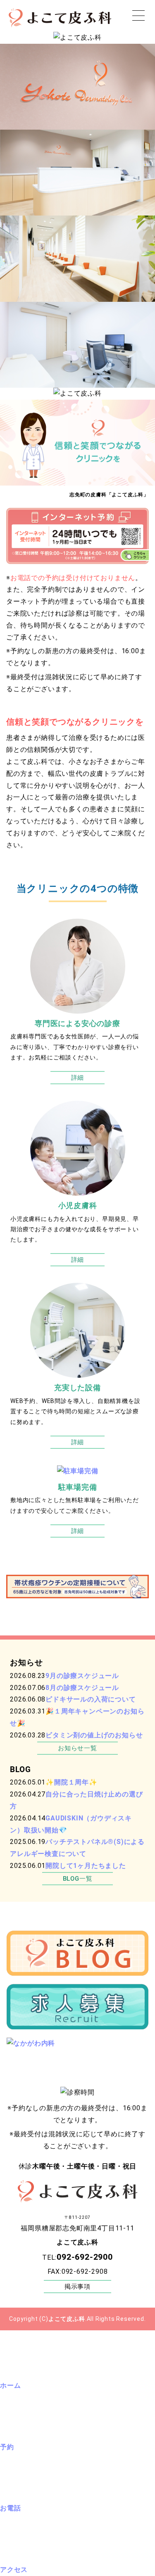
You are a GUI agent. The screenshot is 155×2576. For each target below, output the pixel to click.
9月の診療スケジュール (82, 1676)
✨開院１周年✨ (72, 1782)
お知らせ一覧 (77, 1748)
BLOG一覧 (78, 1879)
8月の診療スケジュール (82, 1688)
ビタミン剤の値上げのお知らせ (94, 1735)
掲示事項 (77, 2287)
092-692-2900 (85, 2257)
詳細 (78, 1078)
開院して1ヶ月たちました (86, 1866)
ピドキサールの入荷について (91, 1699)
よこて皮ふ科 (67, 2319)
